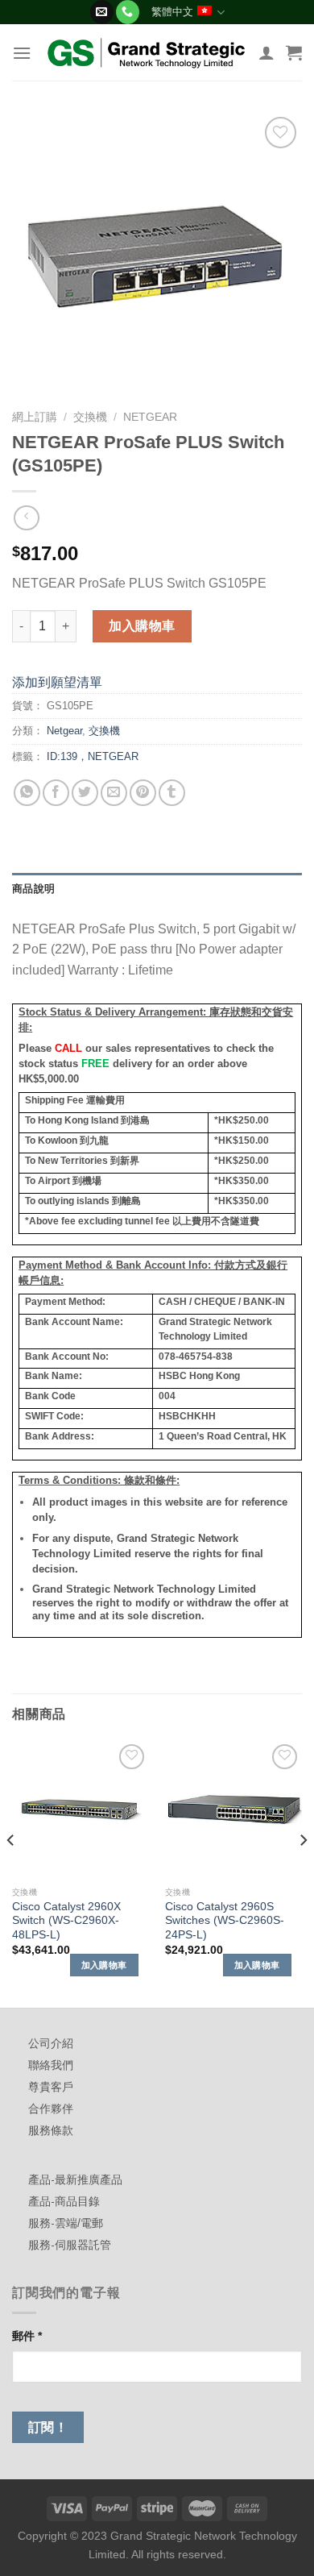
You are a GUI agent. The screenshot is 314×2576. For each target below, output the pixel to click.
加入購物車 (142, 626)
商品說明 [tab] (33, 889)
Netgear (150, 417)
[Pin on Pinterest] (143, 793)
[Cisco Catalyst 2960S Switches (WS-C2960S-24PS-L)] (233, 1809)
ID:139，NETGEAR (93, 756)
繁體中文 (172, 12)
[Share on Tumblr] (172, 793)
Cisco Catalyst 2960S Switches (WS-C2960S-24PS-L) (225, 1921)
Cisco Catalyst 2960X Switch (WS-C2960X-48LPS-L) (66, 1921)
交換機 (90, 417)
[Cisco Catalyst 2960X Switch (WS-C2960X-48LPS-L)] (81, 1809)
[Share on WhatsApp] (27, 793)
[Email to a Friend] (114, 793)
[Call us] (128, 12)
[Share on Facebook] (56, 793)
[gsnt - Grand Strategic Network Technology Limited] (147, 52)
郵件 (27, 2336)
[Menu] (22, 53)
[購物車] (294, 52)
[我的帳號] (266, 52)
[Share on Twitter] (85, 793)
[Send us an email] (102, 12)
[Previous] (11, 1872)
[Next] (303, 1872)
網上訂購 (35, 417)
